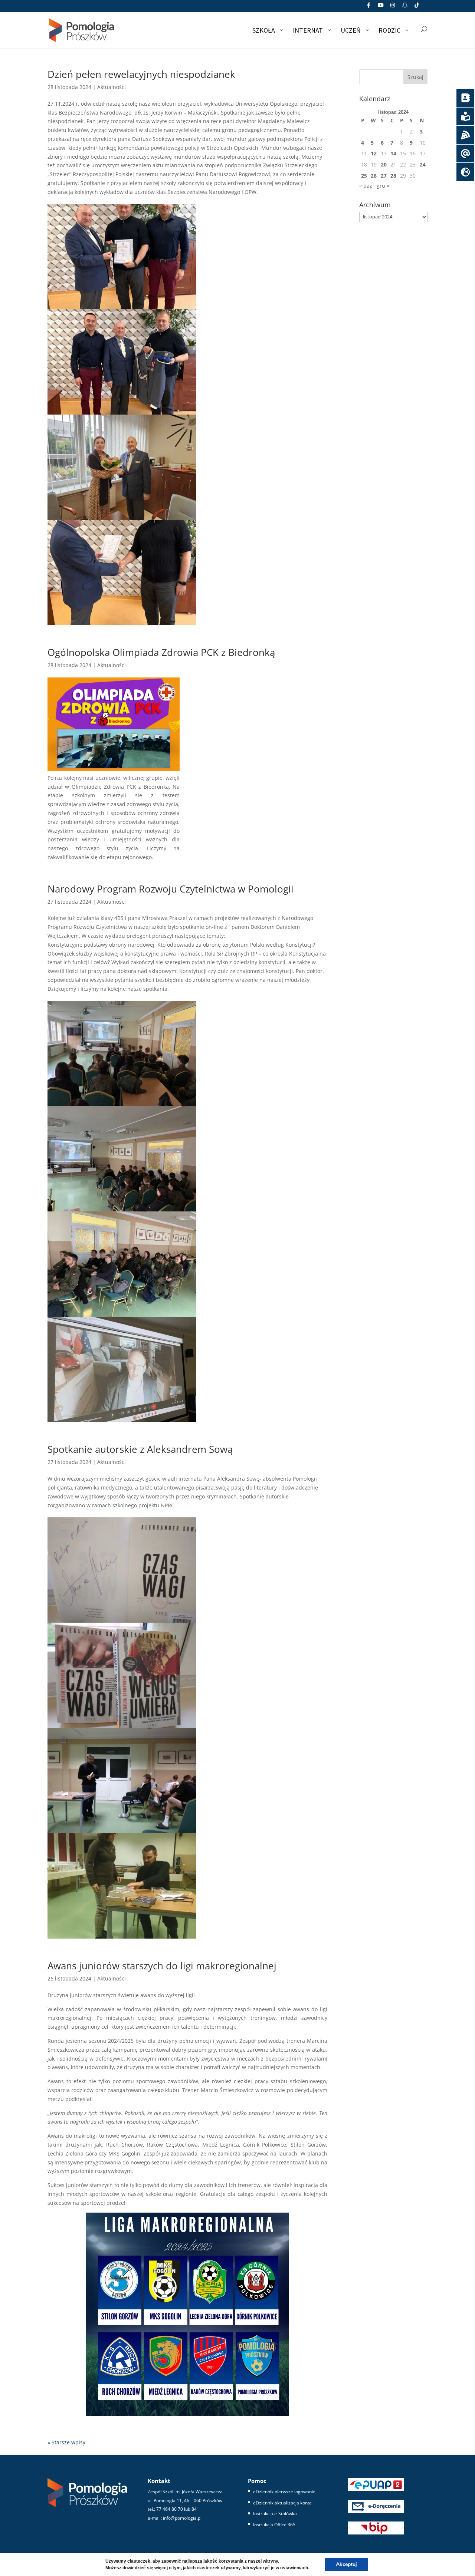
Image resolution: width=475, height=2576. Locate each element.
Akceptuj (346, 2564)
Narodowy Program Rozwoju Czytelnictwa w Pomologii (171, 889)
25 (364, 176)
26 (374, 176)
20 (384, 164)
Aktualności (112, 87)
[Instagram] (393, 7)
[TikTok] (417, 7)
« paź (366, 186)
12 (374, 153)
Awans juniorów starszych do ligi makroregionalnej (162, 1966)
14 (393, 153)
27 (384, 176)
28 (393, 176)
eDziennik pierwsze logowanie (284, 2492)
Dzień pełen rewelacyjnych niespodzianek (141, 74)
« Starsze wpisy (66, 2442)
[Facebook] (369, 7)
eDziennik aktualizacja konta (282, 2503)
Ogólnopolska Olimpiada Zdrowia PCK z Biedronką (161, 652)
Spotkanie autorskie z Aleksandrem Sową (140, 1449)
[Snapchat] (405, 7)
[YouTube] (381, 7)
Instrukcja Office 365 (274, 2525)
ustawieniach (294, 2568)
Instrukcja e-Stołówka (275, 2514)
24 (423, 164)
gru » (383, 186)
